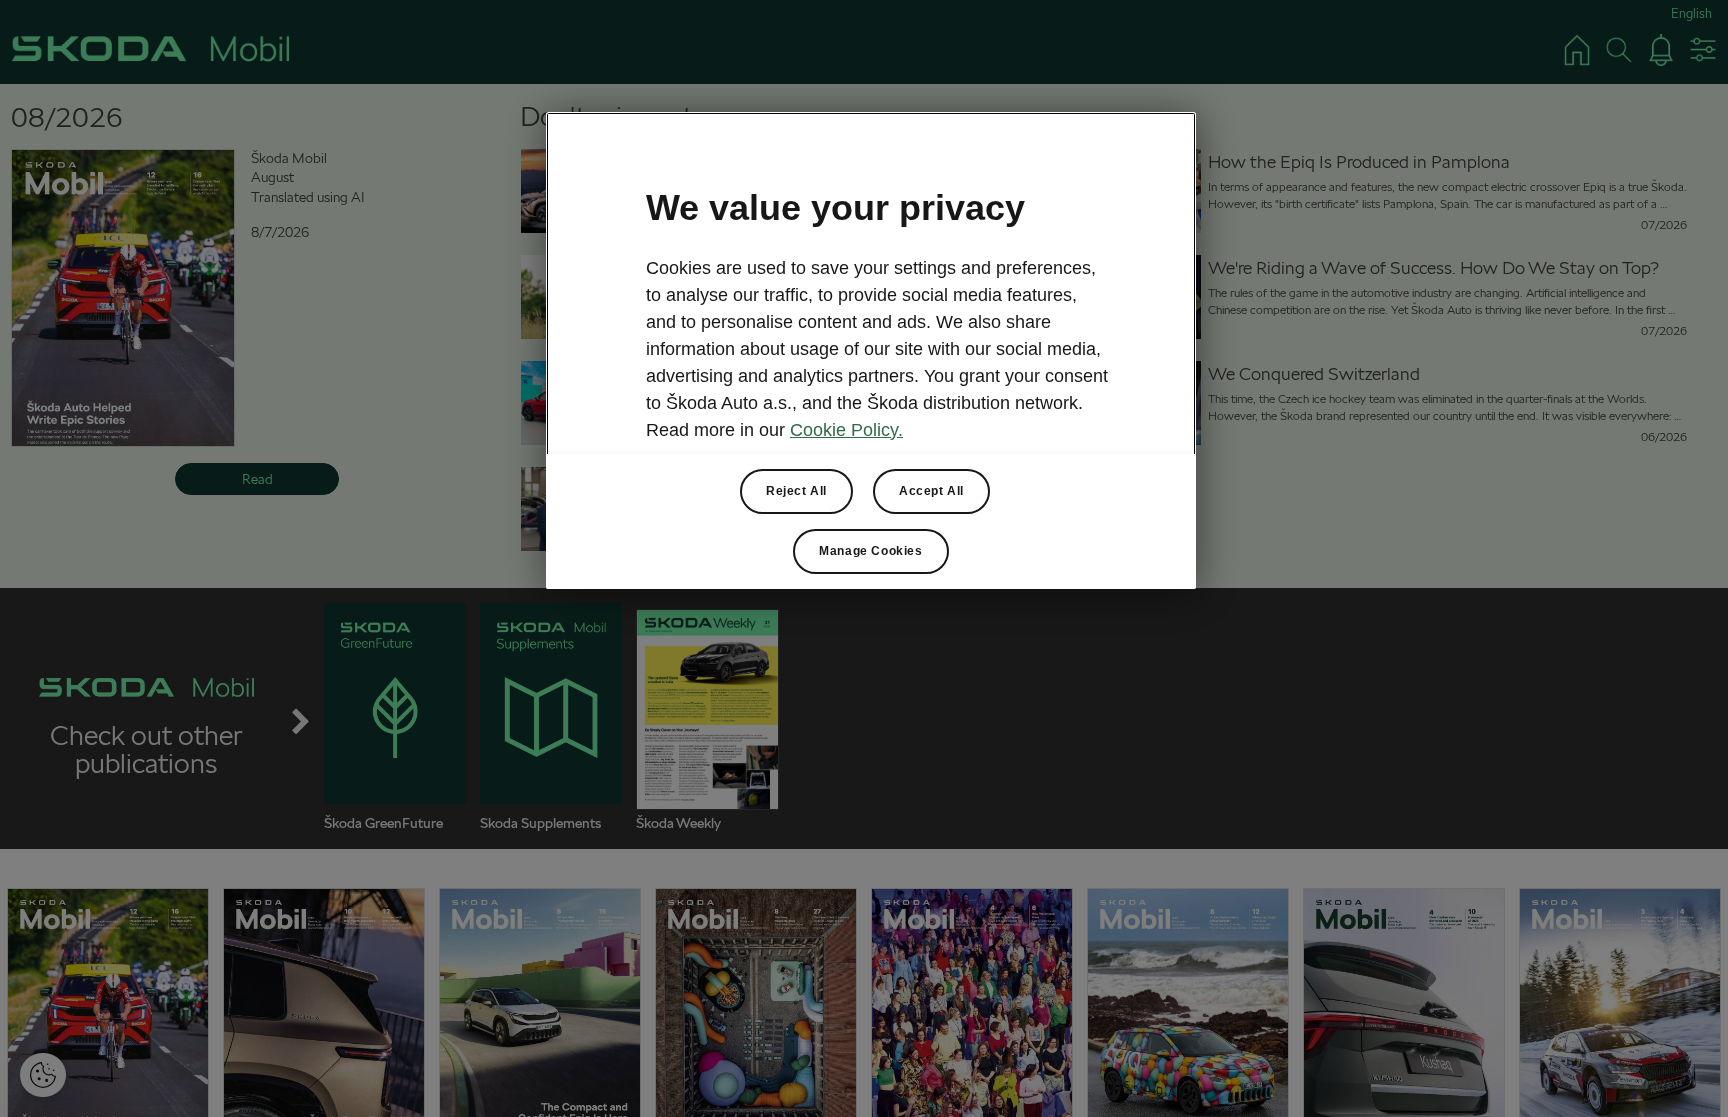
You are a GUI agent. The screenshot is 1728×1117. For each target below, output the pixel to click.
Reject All (796, 491)
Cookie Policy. (846, 430)
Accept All (931, 491)
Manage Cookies (870, 551)
